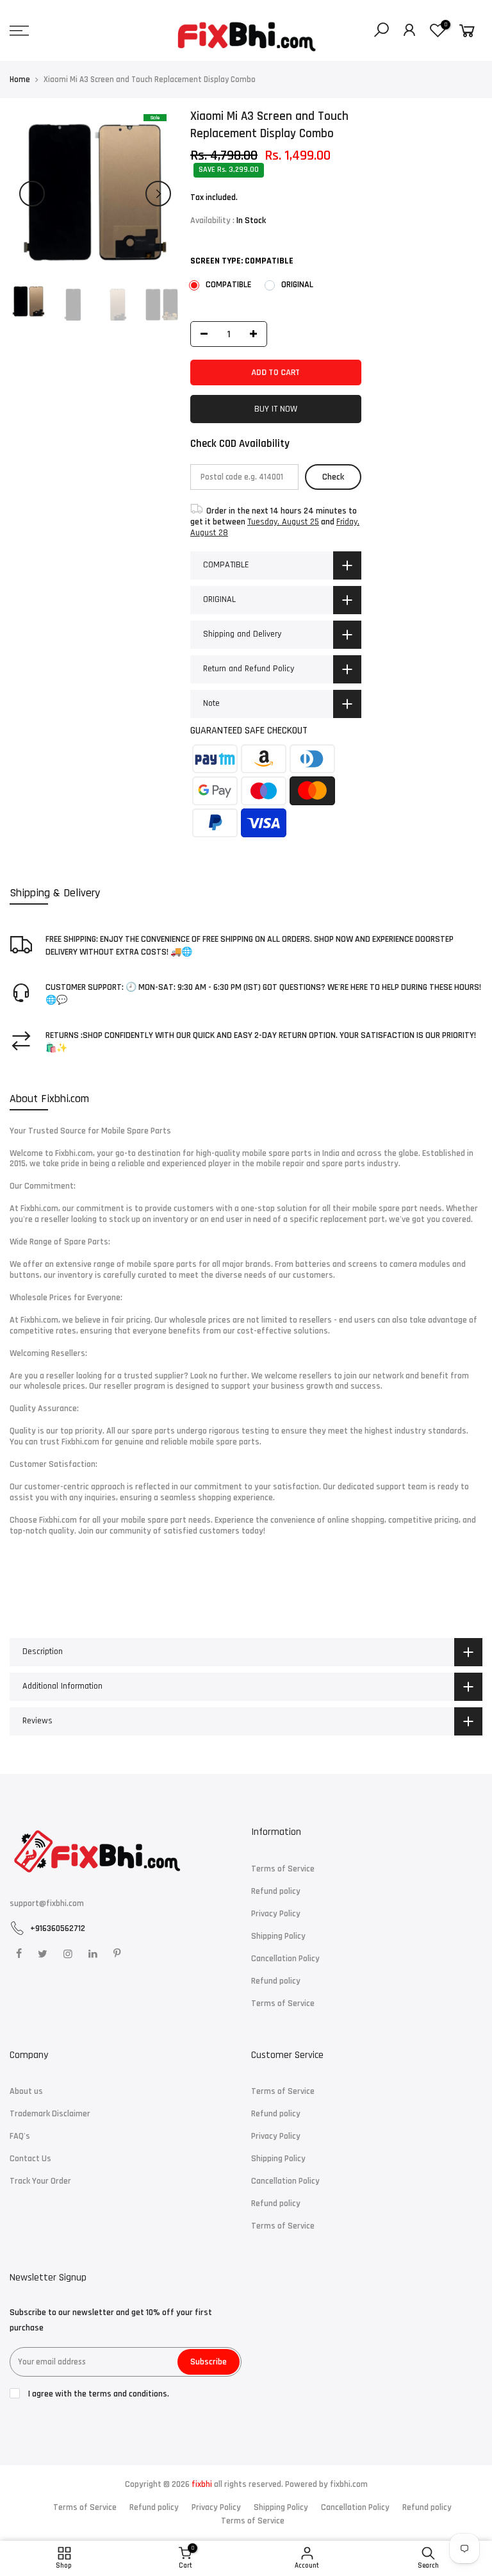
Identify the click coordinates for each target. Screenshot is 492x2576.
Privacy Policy (276, 1914)
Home (20, 79)
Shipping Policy (278, 1936)
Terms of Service (283, 1869)
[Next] (158, 194)
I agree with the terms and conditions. (98, 2394)
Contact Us (30, 2159)
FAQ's (20, 2136)
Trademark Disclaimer (50, 2114)
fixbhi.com (349, 2484)
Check (334, 477)
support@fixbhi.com (47, 1903)
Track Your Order (40, 2181)
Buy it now (276, 409)
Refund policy (276, 1891)
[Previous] (32, 194)
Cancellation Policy (285, 1959)
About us (26, 2091)
